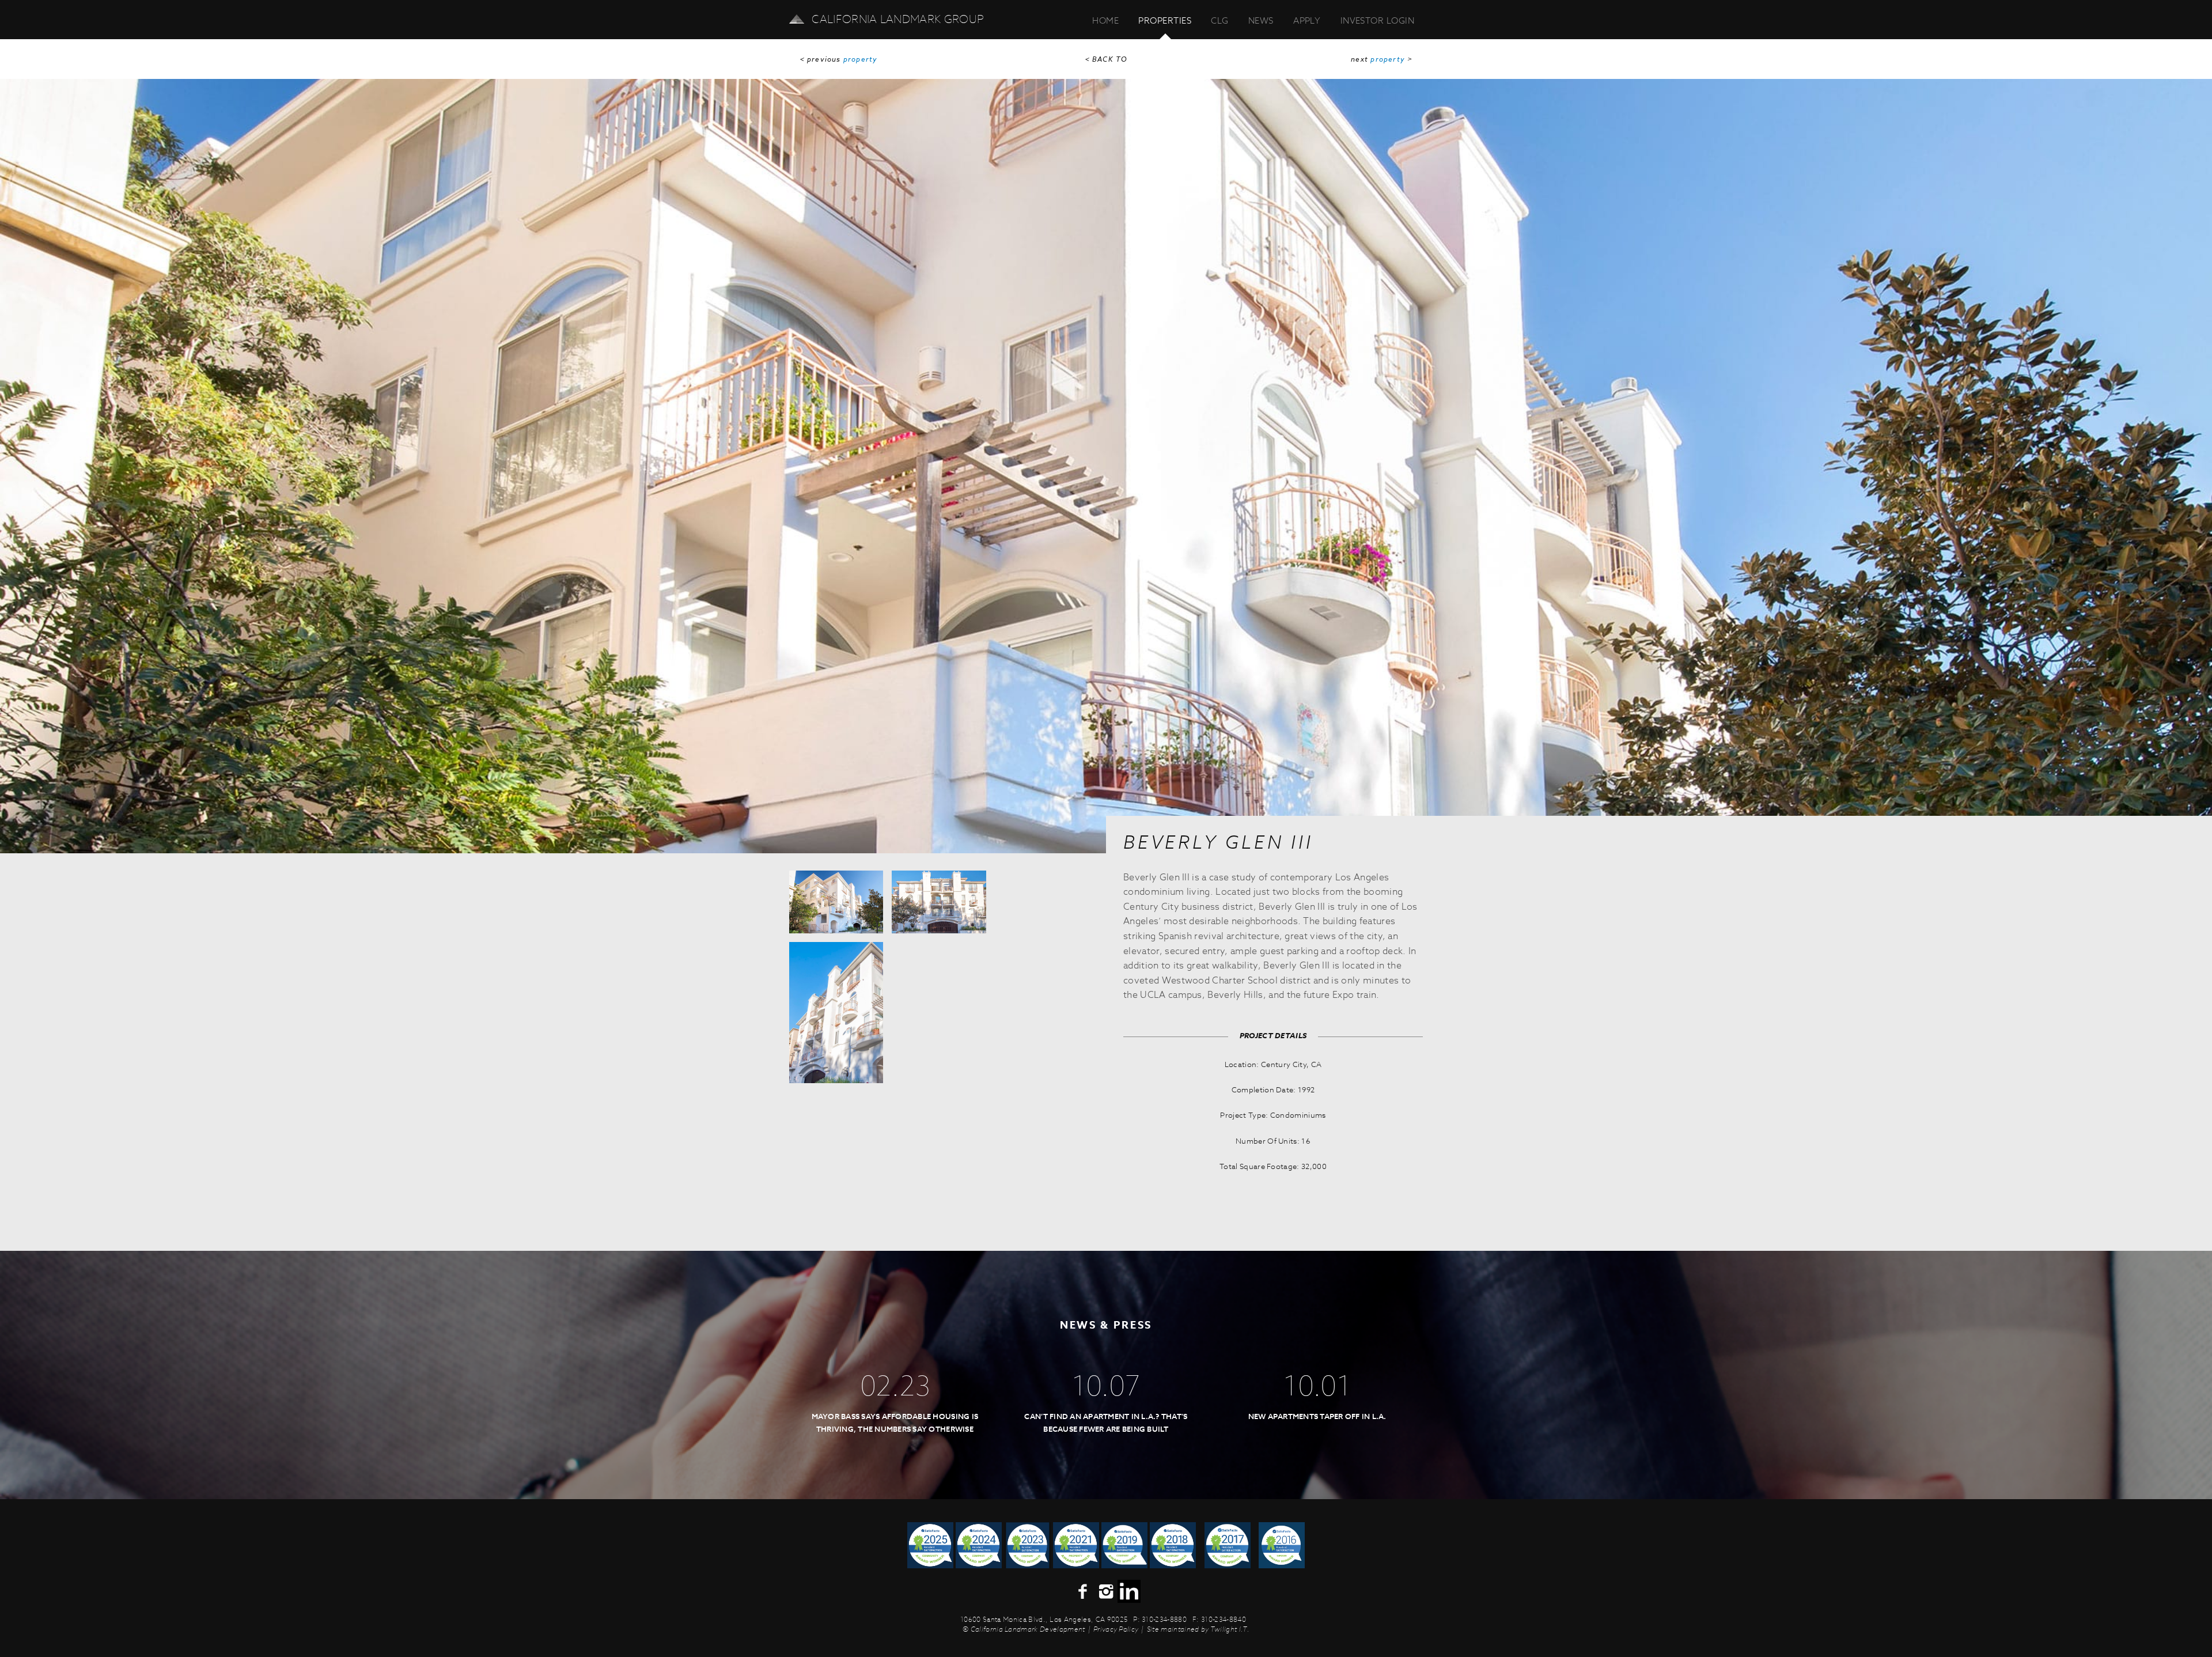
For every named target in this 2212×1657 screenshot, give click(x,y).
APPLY (1307, 20)
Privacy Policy (1116, 1629)
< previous (839, 60)
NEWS (1261, 20)
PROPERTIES (1165, 20)
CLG (1219, 20)
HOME (1105, 20)
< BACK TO (1106, 60)
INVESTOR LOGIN (1377, 20)
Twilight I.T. (1230, 1629)
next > (1382, 60)
